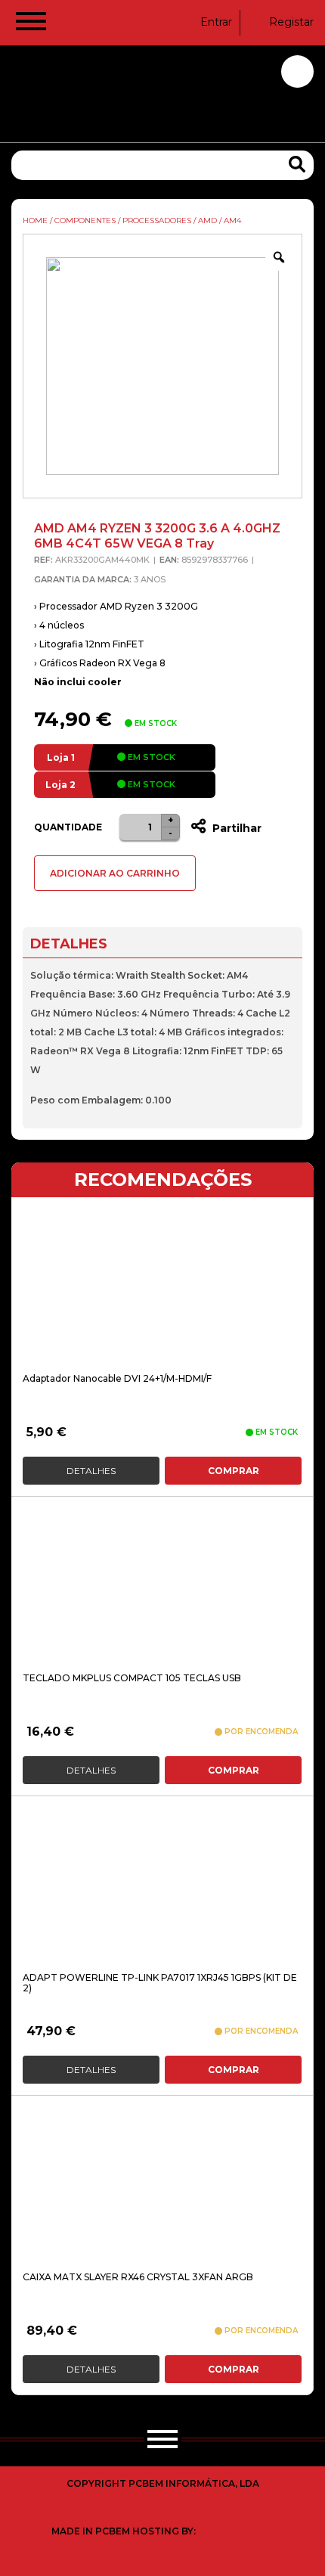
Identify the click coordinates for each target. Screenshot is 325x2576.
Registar (291, 22)
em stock (150, 757)
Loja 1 (61, 757)
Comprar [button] (234, 1471)
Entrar (216, 22)
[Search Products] (297, 164)
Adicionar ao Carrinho (115, 873)
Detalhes (91, 1471)
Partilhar (235, 828)
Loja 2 (60, 785)
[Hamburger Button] (31, 24)
